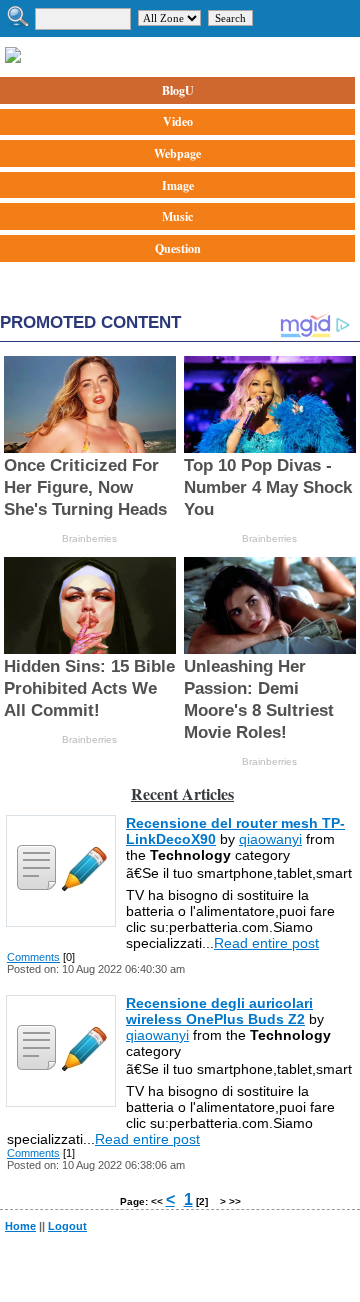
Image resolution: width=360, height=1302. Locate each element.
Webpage (177, 153)
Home (20, 1226)
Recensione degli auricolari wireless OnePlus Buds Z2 (219, 1011)
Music (177, 216)
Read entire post (266, 943)
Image (178, 185)
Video (178, 121)
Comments (33, 957)
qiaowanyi (270, 839)
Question (178, 248)
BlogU (178, 90)
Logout (67, 1226)
